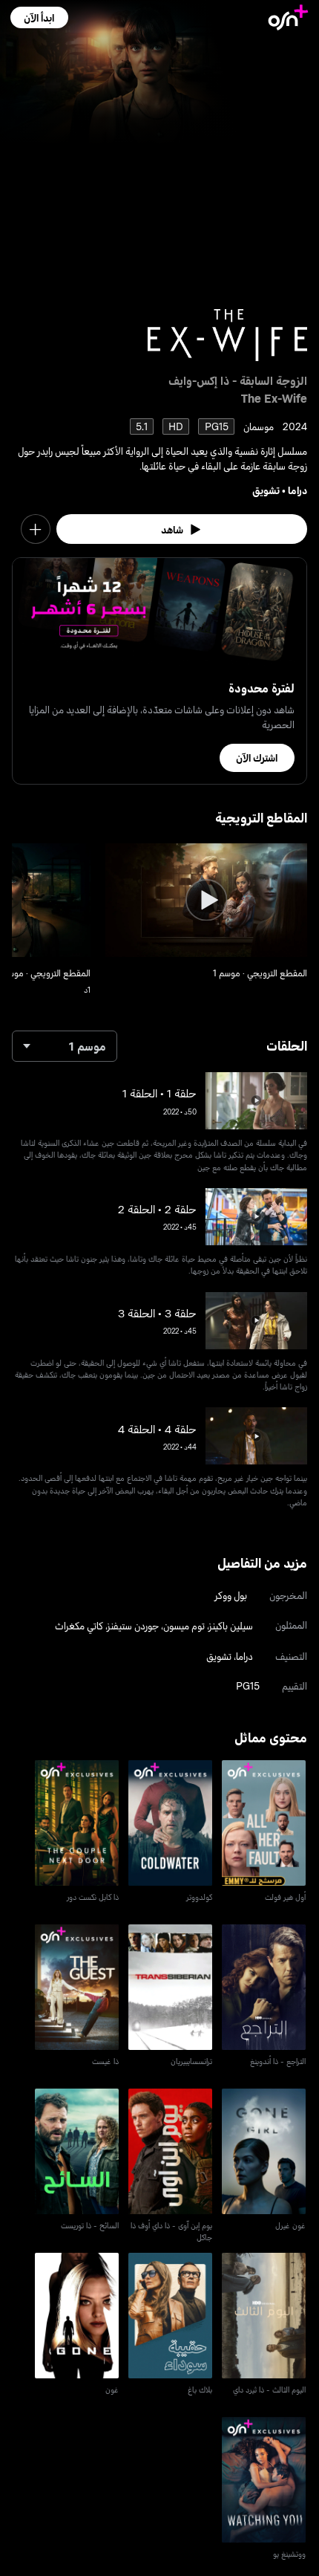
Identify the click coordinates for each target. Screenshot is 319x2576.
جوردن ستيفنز (133, 1625)
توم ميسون (184, 1625)
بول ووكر (231, 1595)
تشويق (266, 490)
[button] (39, 17)
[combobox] (65, 1046)
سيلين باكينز (231, 1625)
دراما (297, 490)
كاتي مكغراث (79, 1625)
